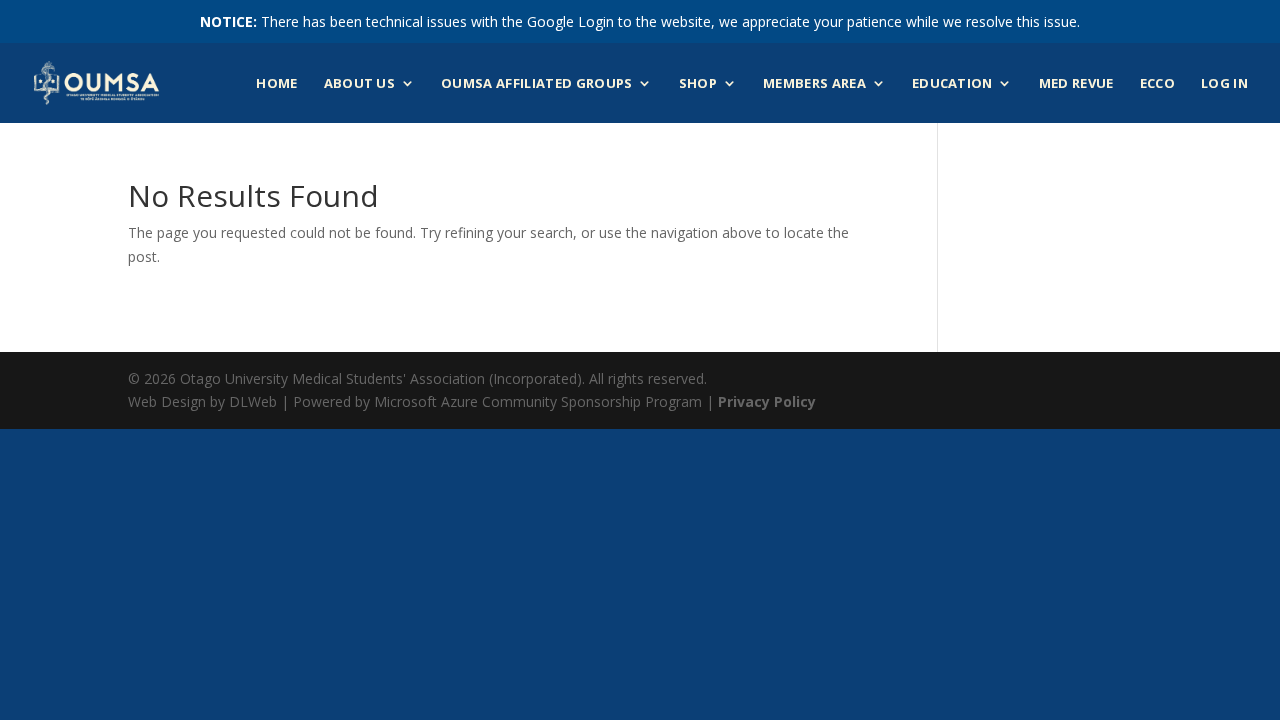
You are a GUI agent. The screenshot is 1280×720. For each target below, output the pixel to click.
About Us (360, 84)
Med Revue (1076, 84)
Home (276, 84)
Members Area (814, 84)
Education (952, 84)
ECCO (1157, 84)
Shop (698, 84)
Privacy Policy (767, 401)
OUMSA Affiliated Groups (536, 84)
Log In (1224, 84)
